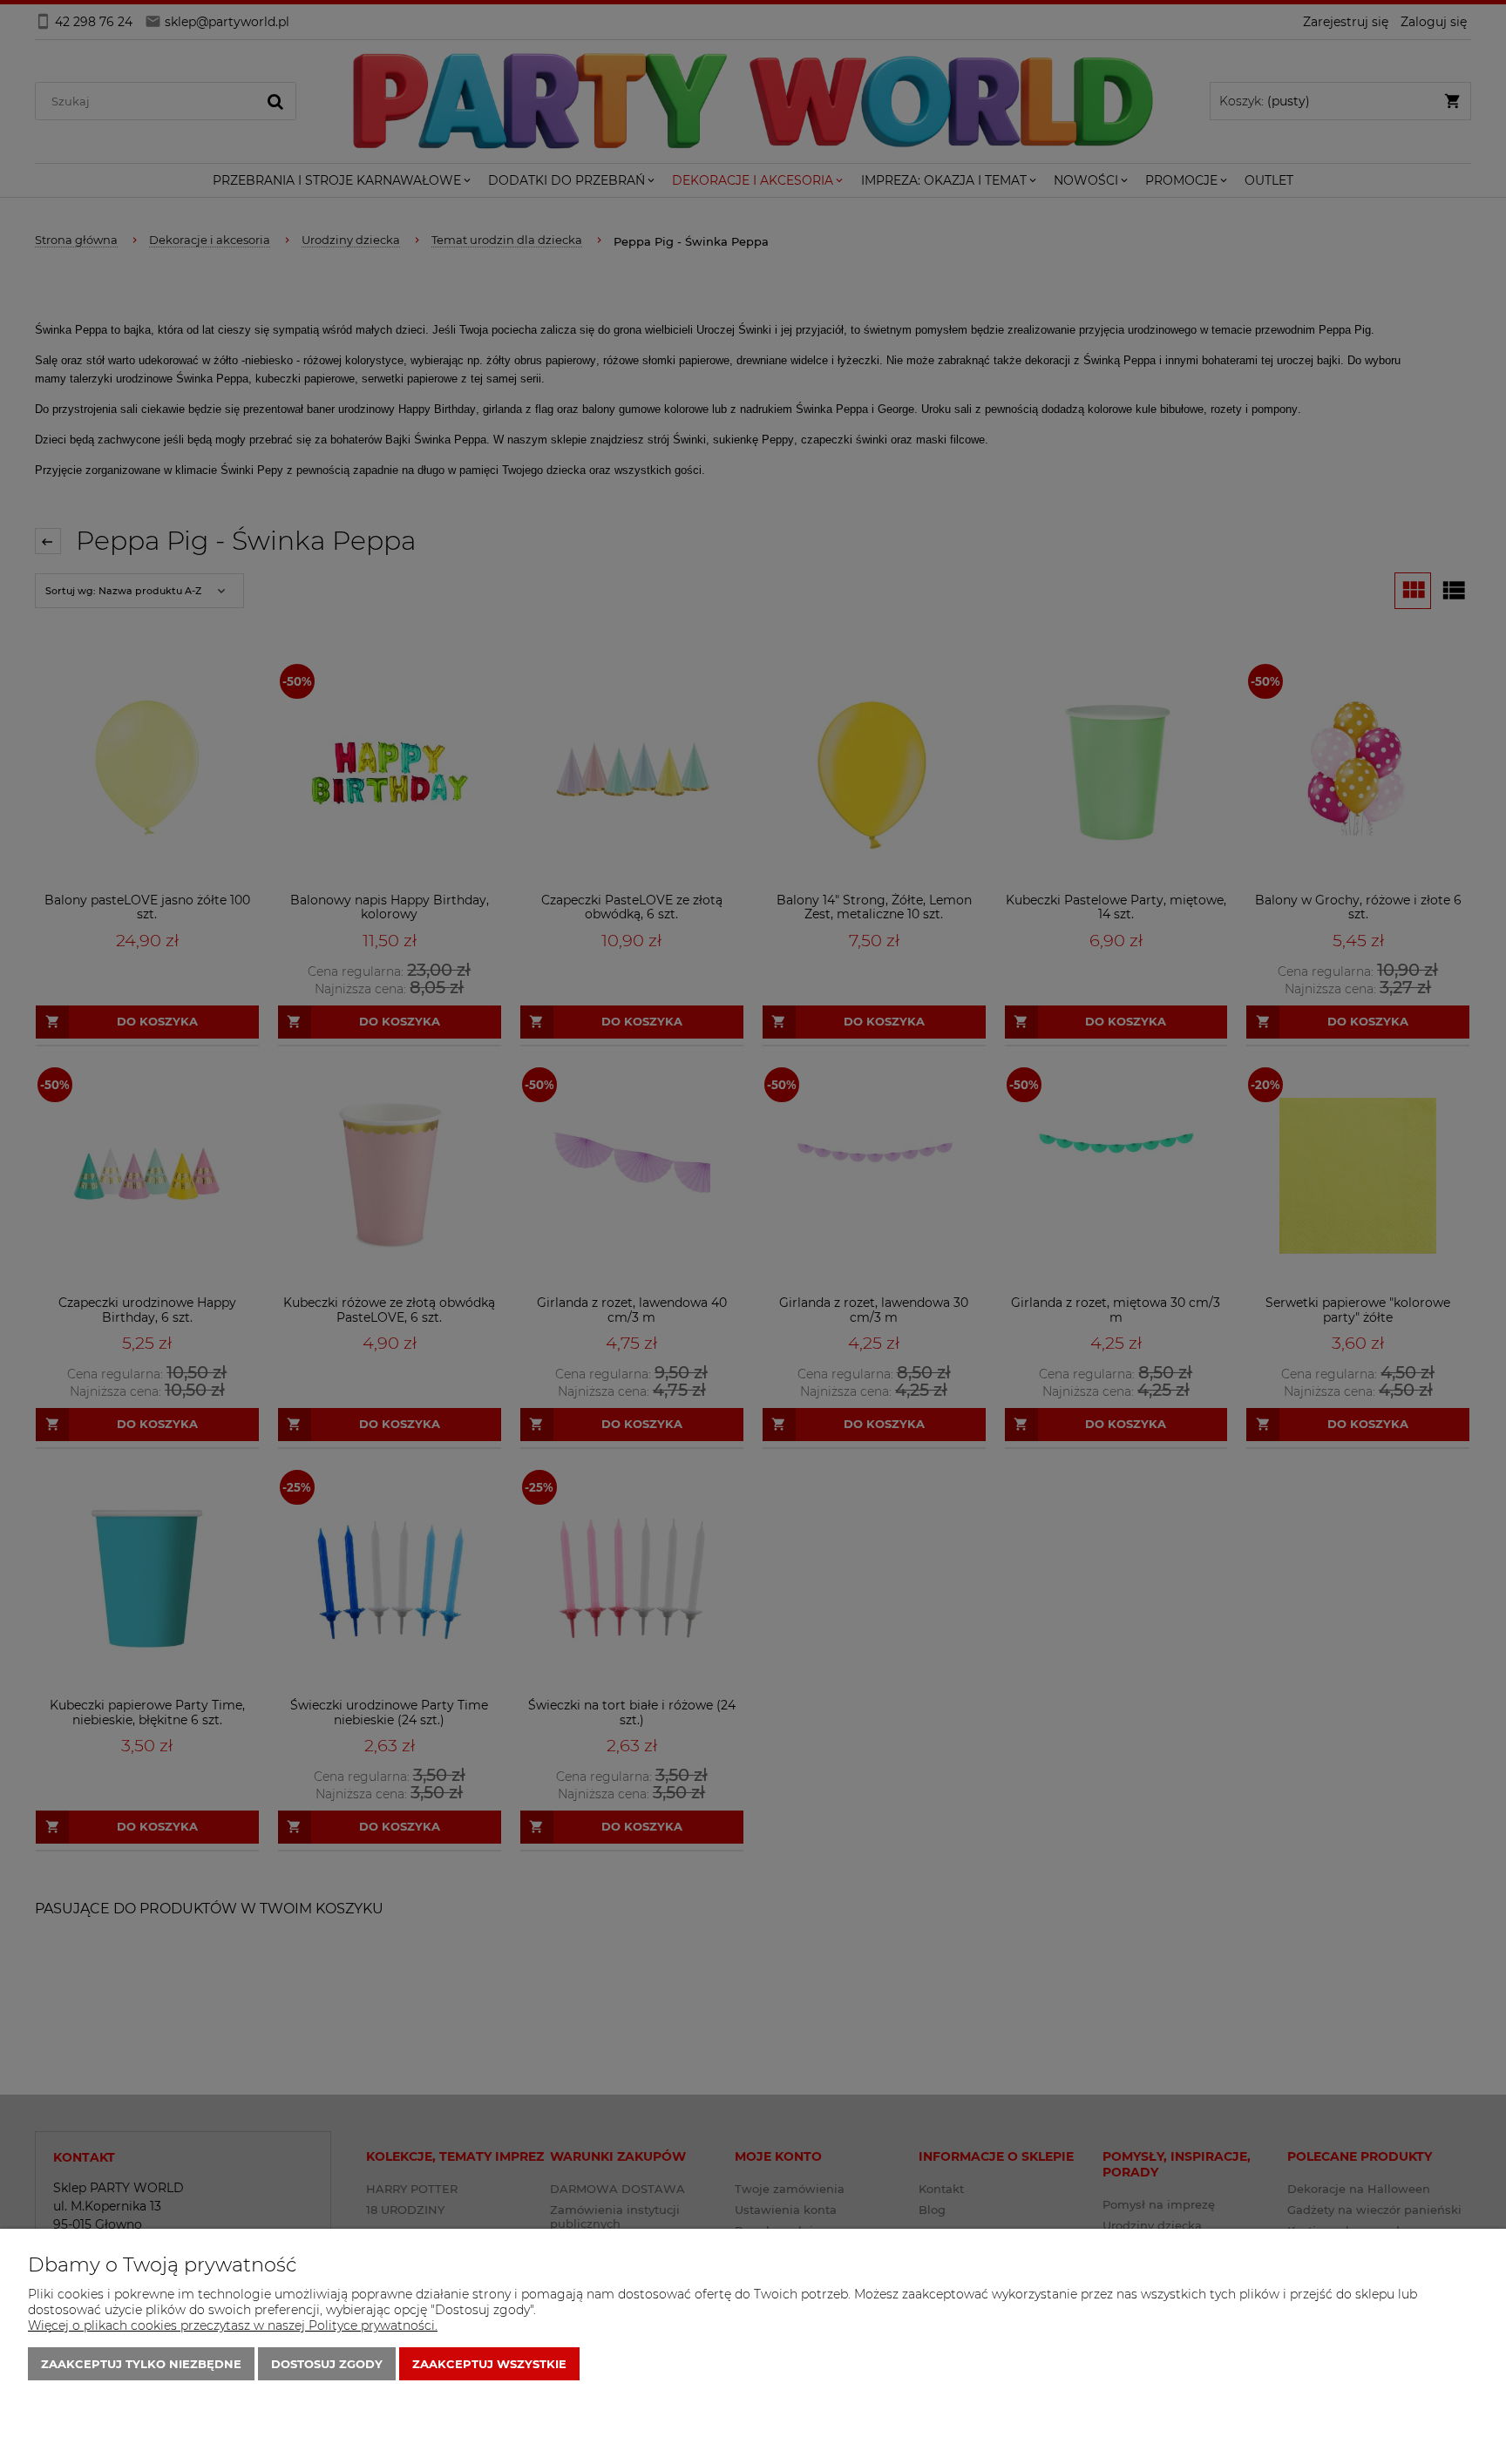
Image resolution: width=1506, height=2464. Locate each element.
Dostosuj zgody (327, 2364)
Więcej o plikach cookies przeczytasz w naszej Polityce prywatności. (233, 2325)
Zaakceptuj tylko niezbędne (141, 2364)
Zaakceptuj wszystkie (489, 2364)
